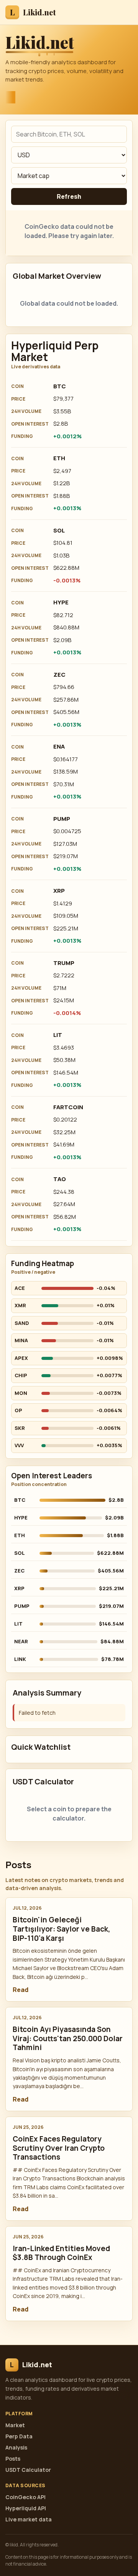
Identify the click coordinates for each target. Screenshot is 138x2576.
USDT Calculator (28, 2470)
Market (15, 2425)
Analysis (16, 2447)
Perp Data (19, 2436)
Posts (13, 2459)
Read (21, 1990)
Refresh (69, 196)
